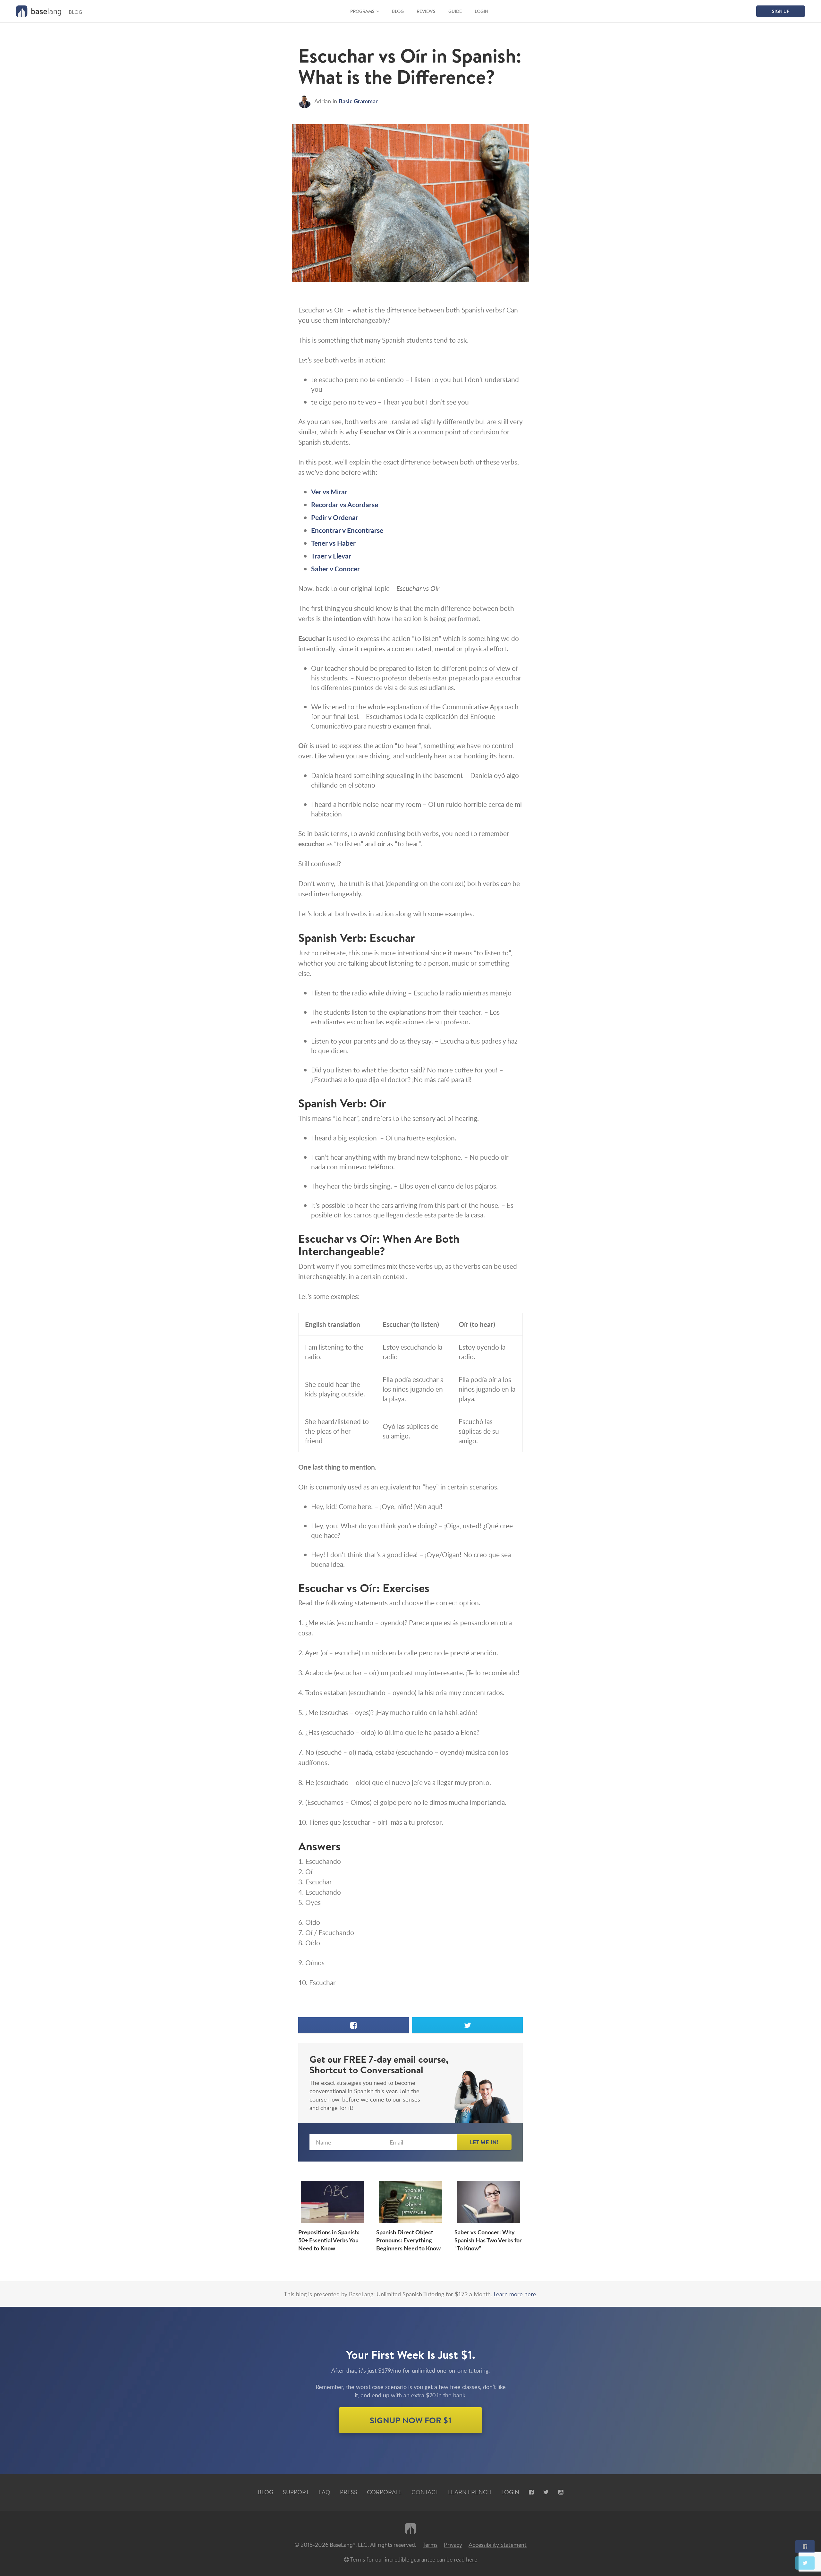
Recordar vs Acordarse (345, 504)
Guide (455, 11)
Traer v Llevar (331, 556)
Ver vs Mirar (329, 492)
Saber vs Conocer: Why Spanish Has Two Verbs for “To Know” (488, 2240)
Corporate (384, 2492)
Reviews (426, 11)
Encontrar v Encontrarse (347, 530)
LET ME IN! (484, 2142)
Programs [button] (362, 11)
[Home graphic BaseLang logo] (38, 11)
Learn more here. (516, 2294)
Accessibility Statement (498, 2545)
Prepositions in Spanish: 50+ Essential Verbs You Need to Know (329, 2240)
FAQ (324, 2492)
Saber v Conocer (335, 569)
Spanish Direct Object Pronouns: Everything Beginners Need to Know (408, 2240)
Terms (430, 2545)
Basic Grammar (358, 101)
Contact (425, 2492)
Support (296, 2492)
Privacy (453, 2545)
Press (349, 2492)
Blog (398, 11)
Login (482, 11)
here (472, 2559)
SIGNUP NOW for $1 (411, 2420)
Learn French (470, 2492)
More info (47, 396)
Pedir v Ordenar (335, 517)
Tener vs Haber (333, 543)
